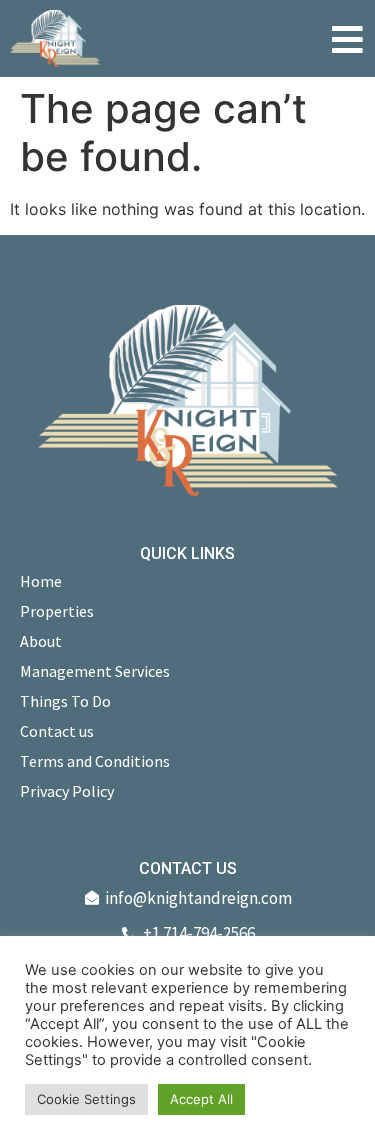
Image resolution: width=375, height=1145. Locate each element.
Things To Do (65, 701)
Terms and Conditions (95, 761)
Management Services (95, 671)
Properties (57, 611)
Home (41, 581)
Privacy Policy (67, 791)
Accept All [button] (201, 1099)
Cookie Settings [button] (86, 1099)
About (41, 641)
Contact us (57, 731)
